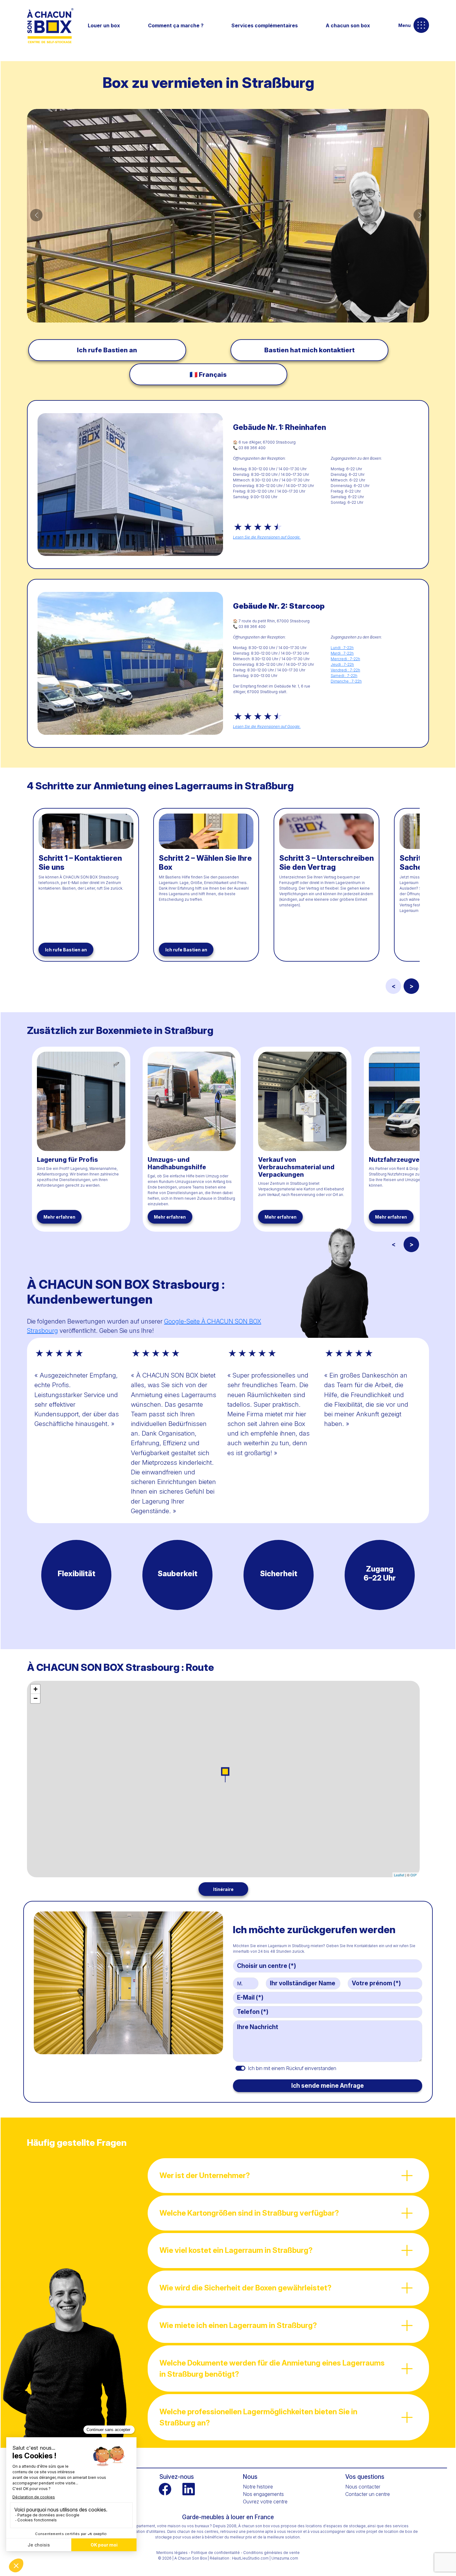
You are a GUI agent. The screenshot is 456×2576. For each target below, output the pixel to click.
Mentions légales (172, 2553)
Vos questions (365, 2477)
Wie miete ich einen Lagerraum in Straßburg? (238, 2325)
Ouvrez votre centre (265, 2502)
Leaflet (399, 1875)
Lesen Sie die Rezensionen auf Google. (267, 537)
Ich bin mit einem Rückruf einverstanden (292, 2068)
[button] (36, 215)
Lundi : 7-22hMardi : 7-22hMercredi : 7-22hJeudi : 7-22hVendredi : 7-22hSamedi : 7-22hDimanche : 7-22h (346, 664)
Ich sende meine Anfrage (328, 2086)
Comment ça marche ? (176, 25)
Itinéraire (223, 1889)
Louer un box (104, 25)
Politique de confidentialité (215, 2553)
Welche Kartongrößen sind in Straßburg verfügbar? (249, 2213)
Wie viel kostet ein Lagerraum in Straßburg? (236, 2250)
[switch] (240, 2068)
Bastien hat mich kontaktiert (309, 350)
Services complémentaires (265, 25)
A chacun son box (348, 25)
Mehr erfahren (59, 1217)
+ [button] (36, 1689)
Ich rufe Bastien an (107, 350)
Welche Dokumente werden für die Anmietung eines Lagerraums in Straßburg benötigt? (272, 2368)
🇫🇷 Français (208, 374)
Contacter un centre (368, 2494)
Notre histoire (258, 2487)
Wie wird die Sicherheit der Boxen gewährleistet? (246, 2288)
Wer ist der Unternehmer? (205, 2175)
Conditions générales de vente (271, 2553)
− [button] (36, 1698)
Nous (250, 2477)
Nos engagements (263, 2494)
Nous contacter (363, 2487)
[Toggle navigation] (421, 25)
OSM (414, 1875)
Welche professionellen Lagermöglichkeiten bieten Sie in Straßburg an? (258, 2417)
